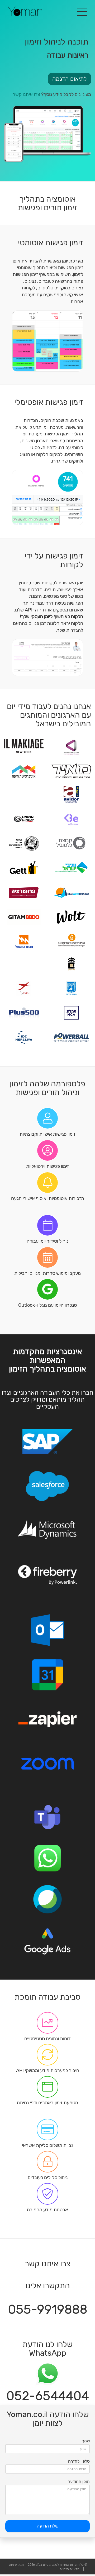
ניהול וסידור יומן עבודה (47, 1241)
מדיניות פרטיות (69, 2569)
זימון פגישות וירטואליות (47, 1166)
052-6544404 (48, 2396)
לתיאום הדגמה (70, 79)
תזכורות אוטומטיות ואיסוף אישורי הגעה (48, 1198)
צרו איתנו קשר (26, 94)
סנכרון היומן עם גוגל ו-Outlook (47, 1305)
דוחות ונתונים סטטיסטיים (47, 2039)
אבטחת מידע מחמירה (47, 2210)
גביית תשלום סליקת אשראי (48, 2145)
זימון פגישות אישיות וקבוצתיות (47, 1134)
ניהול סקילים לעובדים (48, 2178)
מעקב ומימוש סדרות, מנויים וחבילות (47, 1273)
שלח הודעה (48, 2526)
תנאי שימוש (16, 2565)
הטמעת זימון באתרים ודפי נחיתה (47, 2103)
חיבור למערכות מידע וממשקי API (48, 2070)
